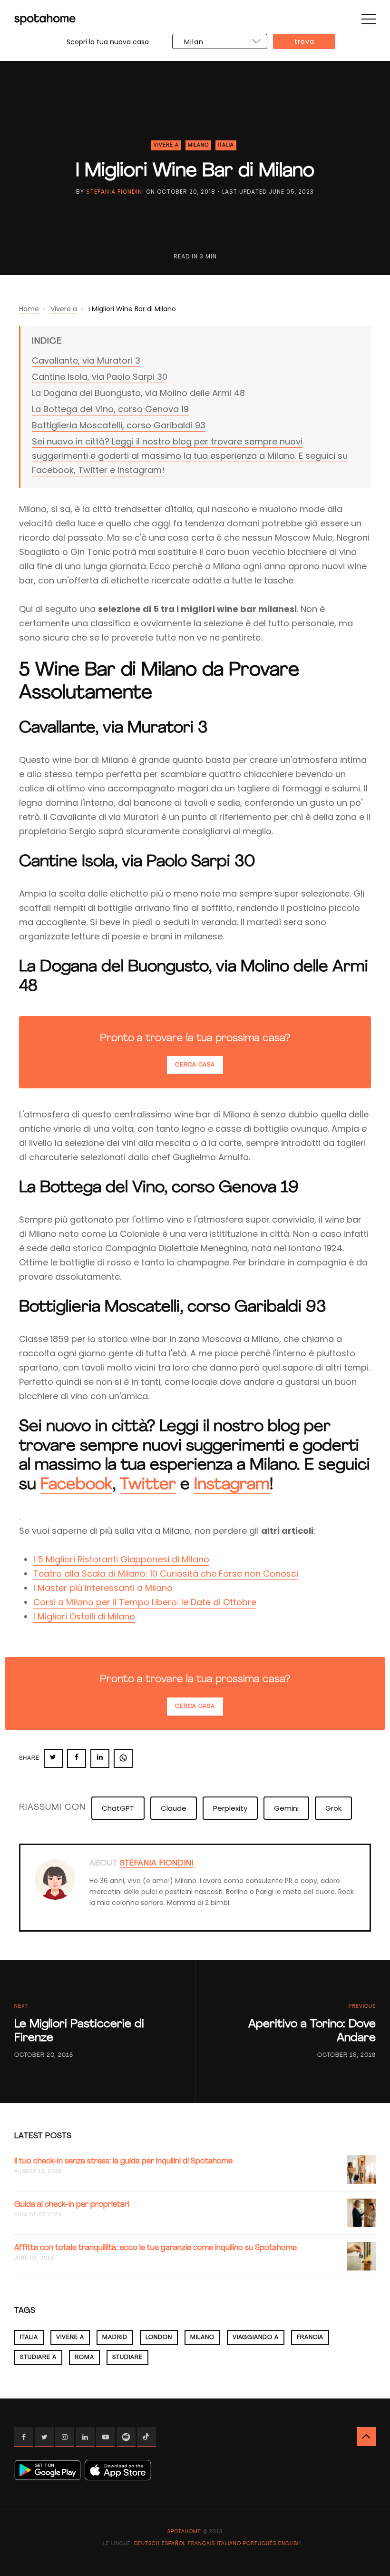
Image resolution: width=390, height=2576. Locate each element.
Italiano (229, 2544)
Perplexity (230, 1808)
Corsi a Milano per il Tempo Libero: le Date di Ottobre (145, 1602)
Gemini (286, 1808)
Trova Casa (304, 43)
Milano (198, 145)
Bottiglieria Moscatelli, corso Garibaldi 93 (119, 425)
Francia (310, 2338)
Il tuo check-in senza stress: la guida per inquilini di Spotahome (123, 2161)
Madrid (115, 2338)
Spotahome (184, 2532)
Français (201, 2544)
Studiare (127, 2358)
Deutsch (147, 2544)
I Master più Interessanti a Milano (103, 1588)
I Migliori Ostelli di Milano (84, 1616)
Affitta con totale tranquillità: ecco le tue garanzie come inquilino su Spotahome (156, 2248)
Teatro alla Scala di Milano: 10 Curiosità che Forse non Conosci (166, 1574)
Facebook (76, 1485)
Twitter (148, 1485)
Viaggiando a (256, 2338)
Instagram (232, 1485)
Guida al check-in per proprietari (72, 2205)
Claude (174, 1808)
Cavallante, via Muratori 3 (86, 360)
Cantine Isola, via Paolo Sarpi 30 (100, 377)
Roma (84, 2358)
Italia (226, 145)
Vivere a (166, 145)
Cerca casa (195, 1065)
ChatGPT (118, 1808)
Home (29, 309)
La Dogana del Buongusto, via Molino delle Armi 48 (138, 393)
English (290, 2544)
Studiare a (38, 2358)
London (159, 2338)
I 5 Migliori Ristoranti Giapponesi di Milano (121, 1559)
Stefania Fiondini (115, 192)
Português (260, 2544)
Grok (333, 1808)
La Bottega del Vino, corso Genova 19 (110, 409)
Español (174, 2544)
